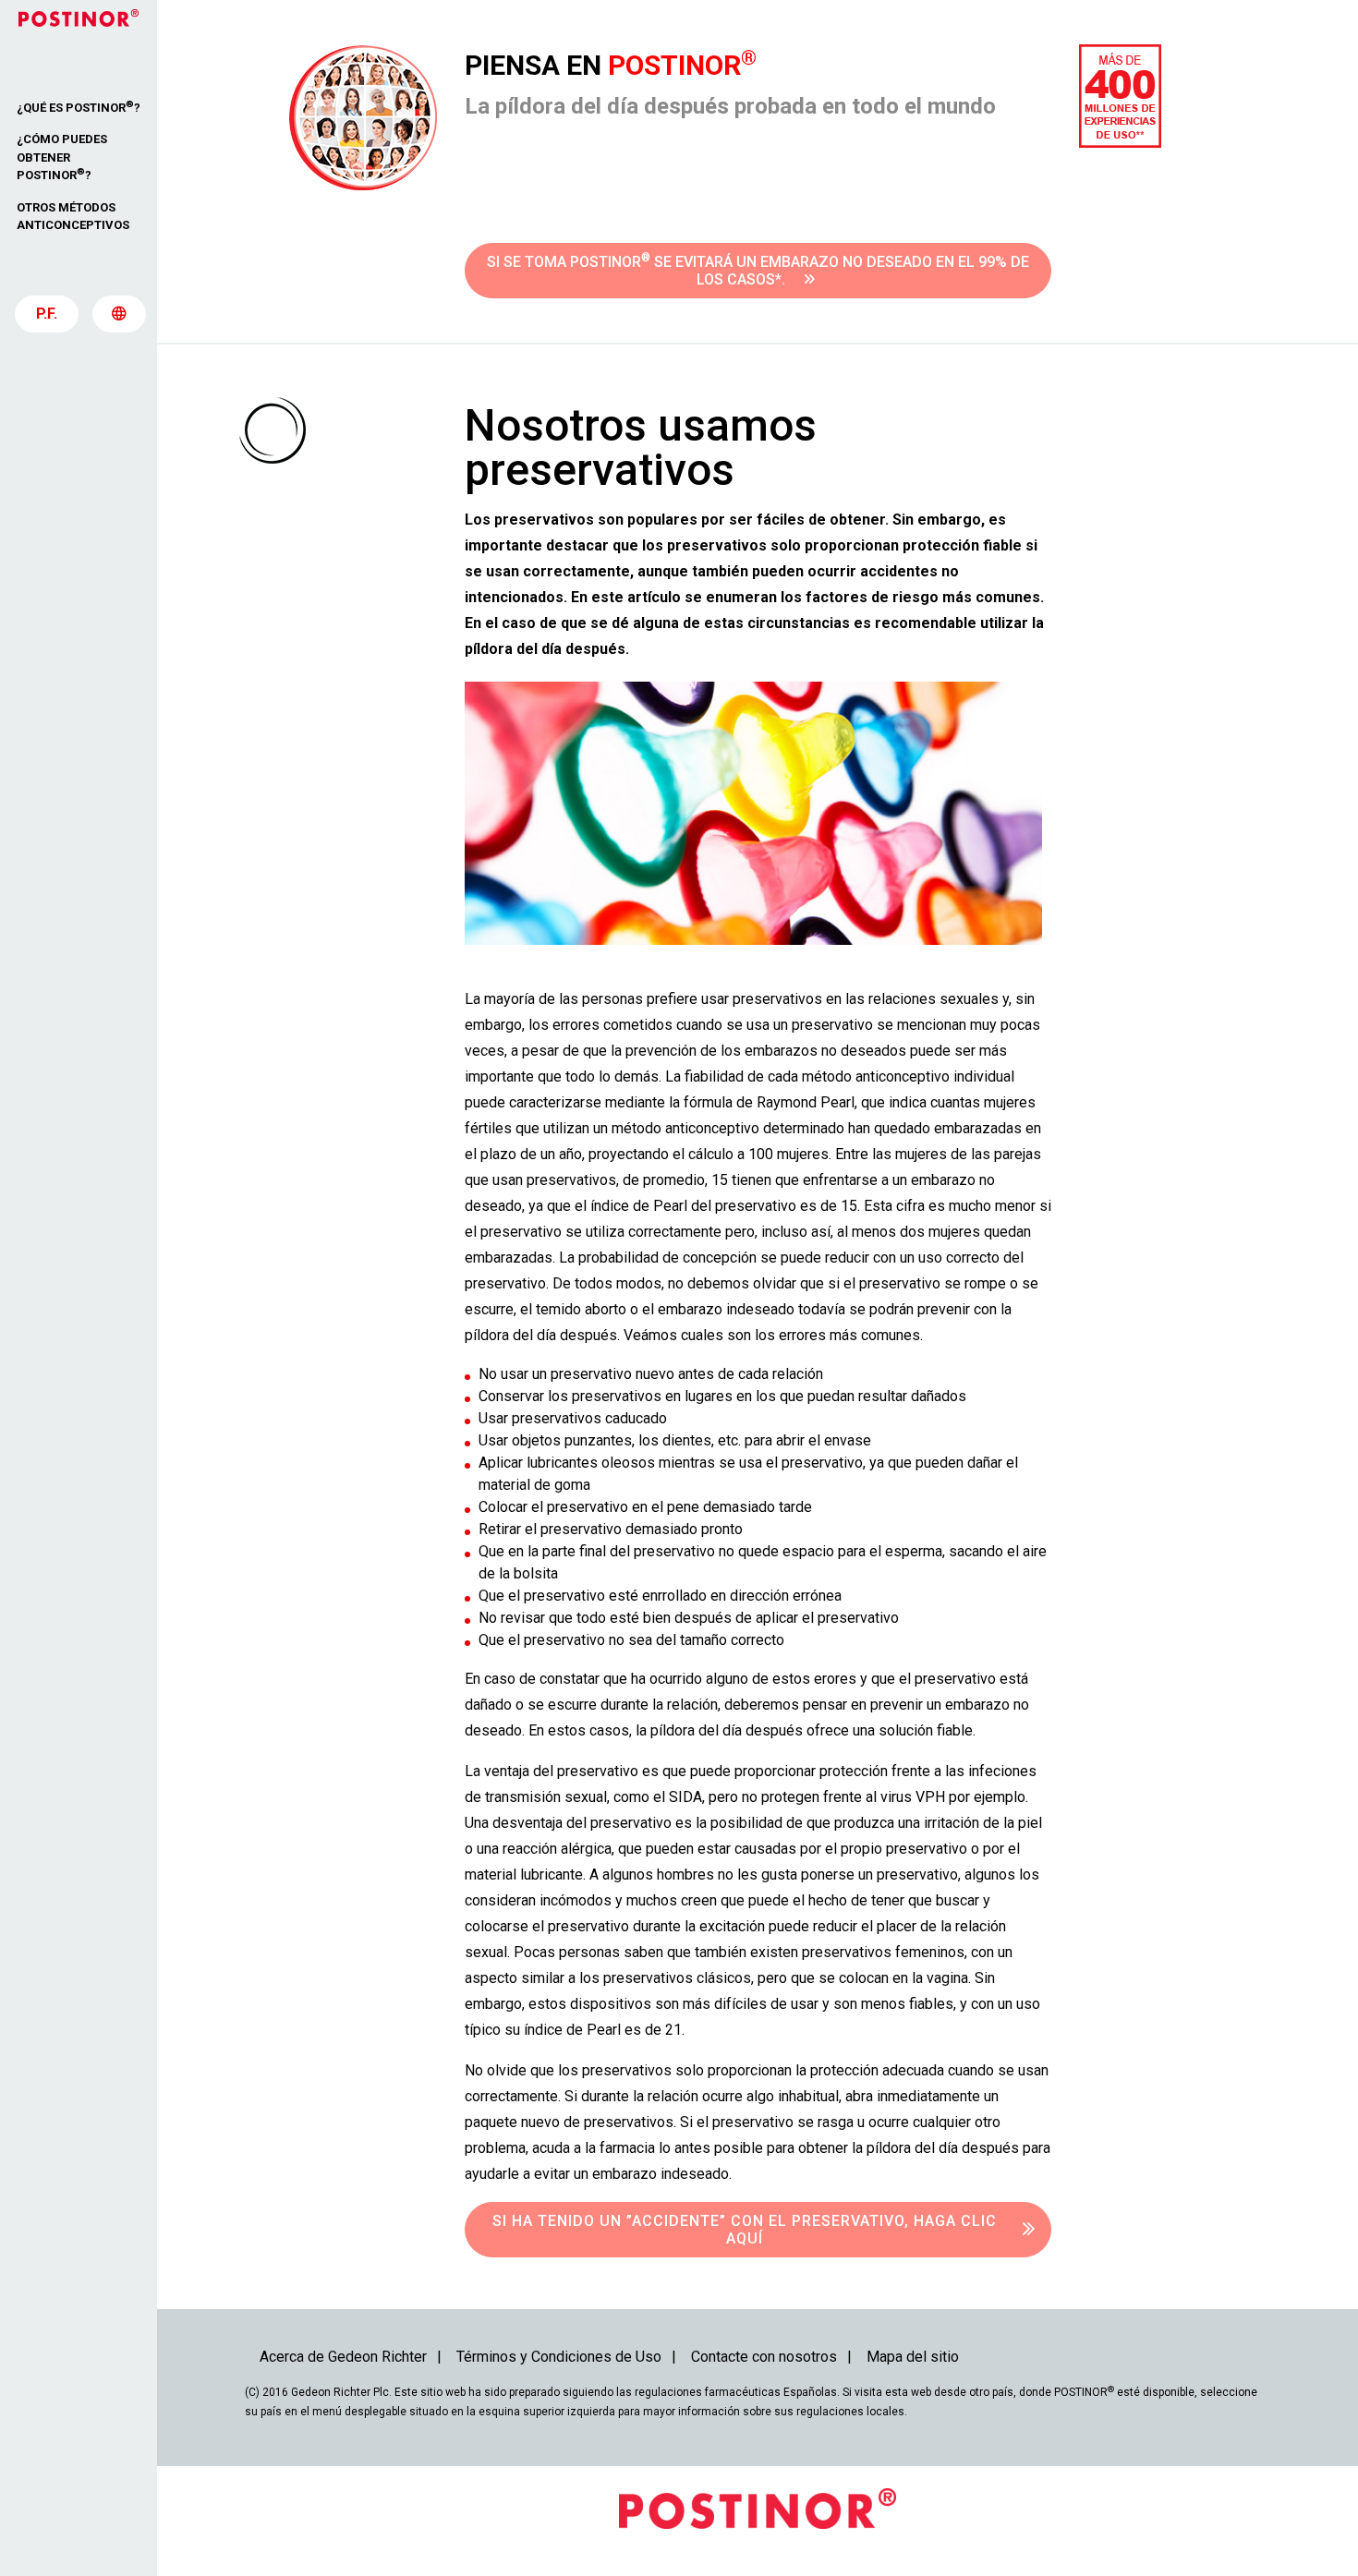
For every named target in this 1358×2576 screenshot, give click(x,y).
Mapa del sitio (913, 2357)
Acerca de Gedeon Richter (343, 2357)
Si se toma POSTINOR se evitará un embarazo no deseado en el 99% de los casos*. (758, 270)
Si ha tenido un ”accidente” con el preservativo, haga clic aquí (745, 2230)
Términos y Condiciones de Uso (559, 2357)
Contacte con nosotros (764, 2357)
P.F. (47, 314)
